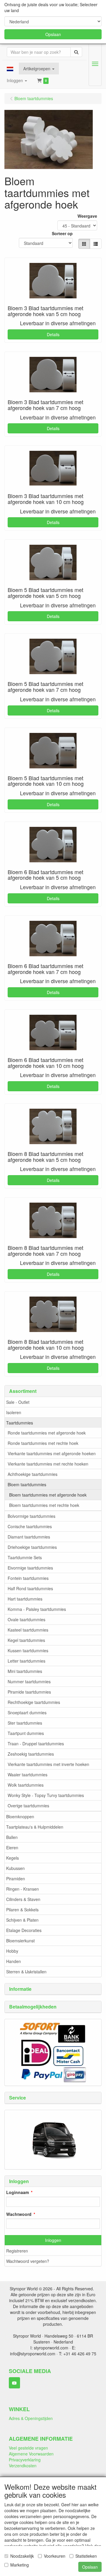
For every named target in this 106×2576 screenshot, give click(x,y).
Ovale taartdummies (26, 1619)
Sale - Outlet (18, 1402)
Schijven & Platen (22, 1920)
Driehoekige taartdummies (32, 1547)
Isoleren (14, 1412)
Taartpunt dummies (26, 1733)
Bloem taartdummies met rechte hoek (44, 1505)
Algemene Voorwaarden (31, 2454)
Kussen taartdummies (28, 1650)
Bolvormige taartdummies (32, 1516)
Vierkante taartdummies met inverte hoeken (48, 1764)
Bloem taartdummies (27, 1484)
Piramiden (16, 1879)
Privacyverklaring (25, 2460)
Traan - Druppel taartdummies (36, 1744)
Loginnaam (18, 2192)
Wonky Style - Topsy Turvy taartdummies (46, 1795)
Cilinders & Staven (23, 1899)
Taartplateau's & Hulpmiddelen (35, 1827)
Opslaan (53, 34)
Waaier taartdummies (28, 1775)
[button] (10, 69)
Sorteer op (62, 233)
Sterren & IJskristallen (26, 1972)
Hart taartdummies (25, 1599)
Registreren (17, 2251)
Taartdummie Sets (25, 1557)
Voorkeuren (55, 2556)
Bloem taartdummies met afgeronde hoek (48, 1495)
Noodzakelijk (22, 2556)
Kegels (13, 1858)
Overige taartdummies (28, 1806)
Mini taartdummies (25, 1671)
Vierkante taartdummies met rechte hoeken (48, 1464)
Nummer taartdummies (29, 1681)
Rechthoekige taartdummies (34, 1702)
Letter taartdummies (26, 1661)
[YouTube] (14, 2383)
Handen (14, 1961)
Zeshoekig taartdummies (31, 1754)
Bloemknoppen (20, 1816)
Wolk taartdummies (26, 1785)
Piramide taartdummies (29, 1692)
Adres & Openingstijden (31, 2418)
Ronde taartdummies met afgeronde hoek (47, 1433)
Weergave (87, 216)
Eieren (12, 1848)
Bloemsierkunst (20, 1941)
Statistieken (86, 2556)
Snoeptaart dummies (27, 1713)
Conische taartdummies (30, 1526)
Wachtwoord (19, 2214)
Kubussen (15, 1868)
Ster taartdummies (25, 1723)
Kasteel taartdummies (28, 1630)
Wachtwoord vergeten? (28, 2261)
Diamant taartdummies (29, 1537)
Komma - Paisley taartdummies (37, 1609)
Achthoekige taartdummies (33, 1474)
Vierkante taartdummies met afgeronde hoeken (52, 1453)
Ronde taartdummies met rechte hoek (43, 1443)
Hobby (12, 1951)
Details (53, 334)
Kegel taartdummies (26, 1640)
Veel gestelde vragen (28, 2448)
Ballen (12, 1837)
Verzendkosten (23, 2466)
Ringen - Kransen (23, 1889)
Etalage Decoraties (24, 1930)
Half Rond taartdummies (30, 1588)
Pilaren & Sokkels (22, 1910)
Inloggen (53, 2240)
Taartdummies (20, 1423)
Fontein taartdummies (28, 1578)
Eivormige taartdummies (30, 1568)
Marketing (20, 2565)
